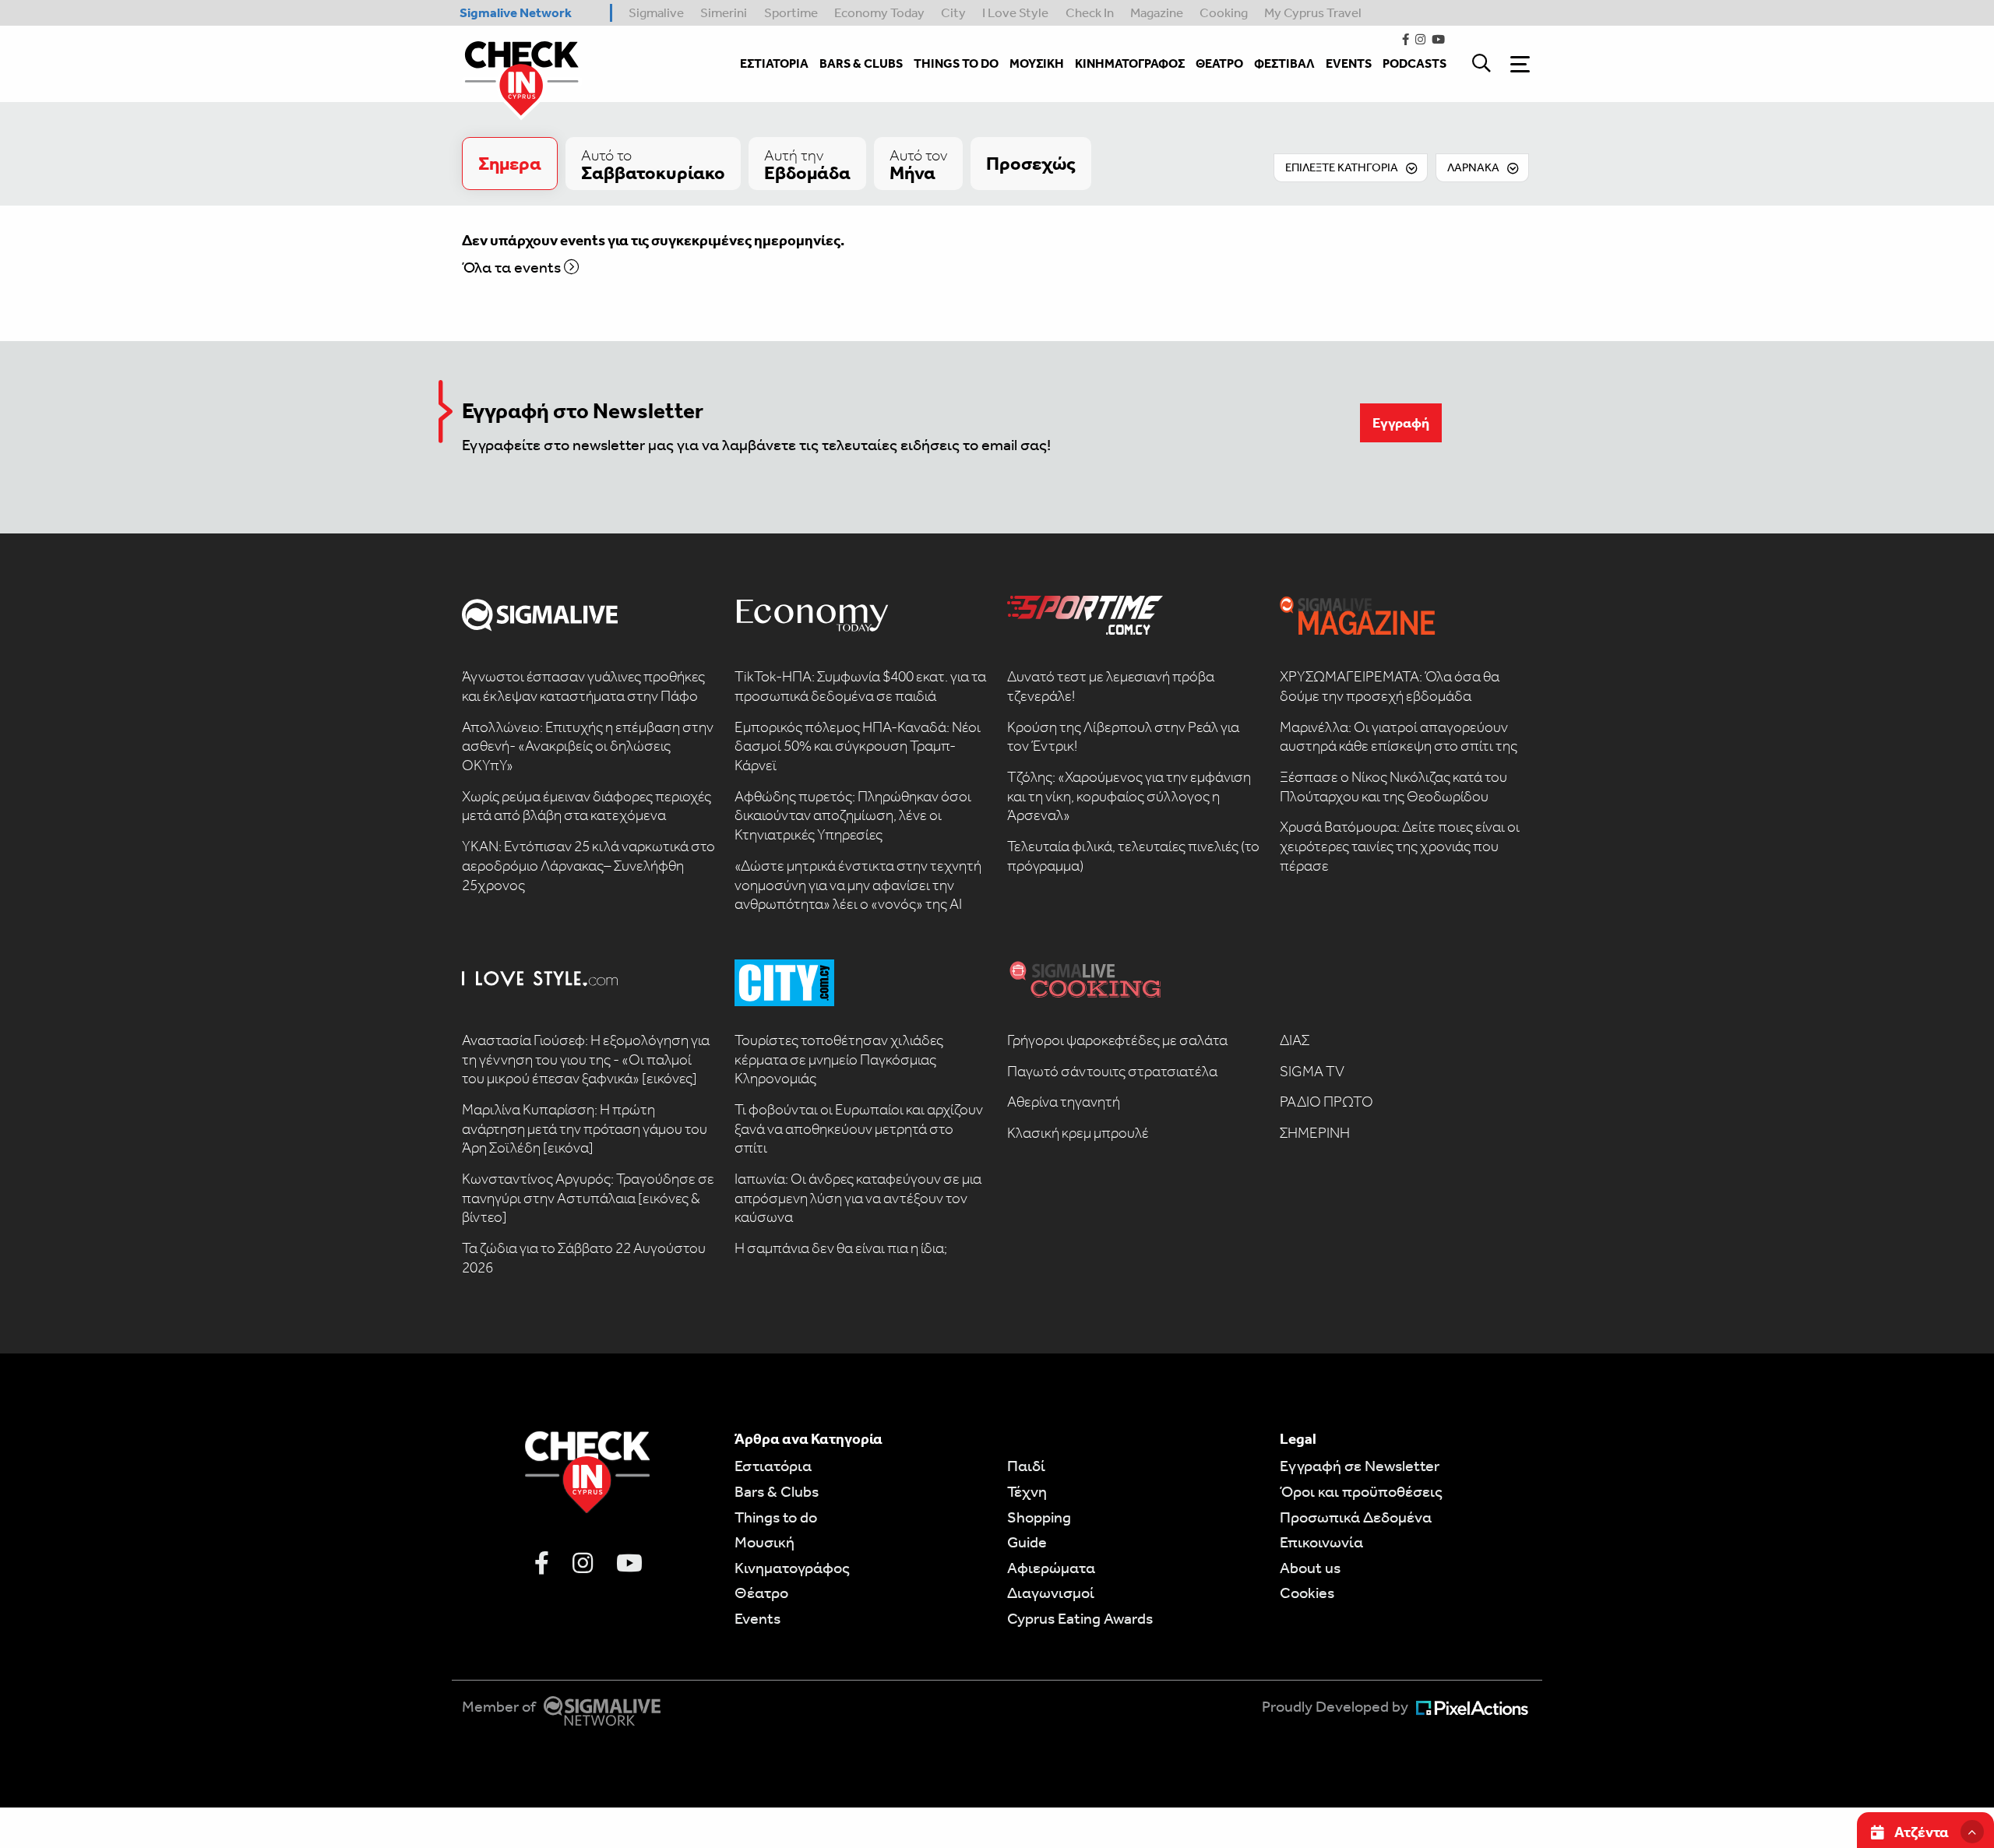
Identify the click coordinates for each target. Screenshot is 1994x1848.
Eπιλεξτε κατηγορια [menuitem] (1342, 167)
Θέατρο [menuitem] (1219, 63)
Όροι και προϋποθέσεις (1361, 1491)
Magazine (1157, 12)
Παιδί (1026, 1466)
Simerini (724, 12)
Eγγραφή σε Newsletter (1360, 1466)
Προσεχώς (1031, 164)
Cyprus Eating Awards (1080, 1618)
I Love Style (1015, 12)
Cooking (1224, 12)
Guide (1027, 1542)
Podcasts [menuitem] (1414, 63)
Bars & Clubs (777, 1491)
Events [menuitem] (1349, 63)
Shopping (1039, 1517)
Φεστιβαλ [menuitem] (1284, 63)
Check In (1090, 12)
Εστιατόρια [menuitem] (774, 63)
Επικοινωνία (1321, 1542)
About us (1310, 1568)
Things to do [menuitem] (956, 63)
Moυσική (764, 1542)
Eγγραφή (1401, 423)
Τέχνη (1027, 1491)
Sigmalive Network (516, 12)
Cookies (1307, 1593)
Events (757, 1618)
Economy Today (879, 12)
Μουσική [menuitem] (1037, 63)
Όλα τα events (513, 267)
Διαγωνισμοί (1051, 1593)
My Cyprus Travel (1313, 12)
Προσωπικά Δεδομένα (1356, 1517)
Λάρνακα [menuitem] (1473, 167)
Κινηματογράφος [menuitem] (1130, 63)
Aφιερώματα (1051, 1568)
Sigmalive (656, 12)
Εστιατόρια (773, 1466)
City (953, 12)
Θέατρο (761, 1593)
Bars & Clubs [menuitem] (861, 63)
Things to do (776, 1517)
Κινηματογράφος (792, 1568)
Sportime (791, 12)
